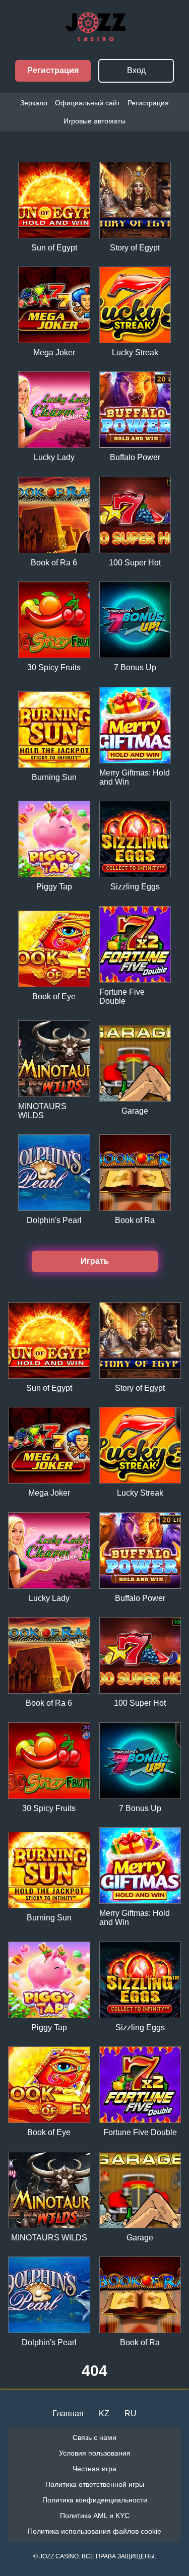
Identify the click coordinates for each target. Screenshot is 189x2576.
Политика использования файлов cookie (94, 2531)
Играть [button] (95, 1261)
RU (131, 2413)
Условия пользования (95, 2453)
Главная (68, 2413)
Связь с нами (94, 2437)
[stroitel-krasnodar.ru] (95, 37)
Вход (136, 70)
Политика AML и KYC (95, 2516)
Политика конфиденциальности (95, 2500)
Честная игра (94, 2469)
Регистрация (53, 70)
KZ (104, 2413)
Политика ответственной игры (95, 2484)
